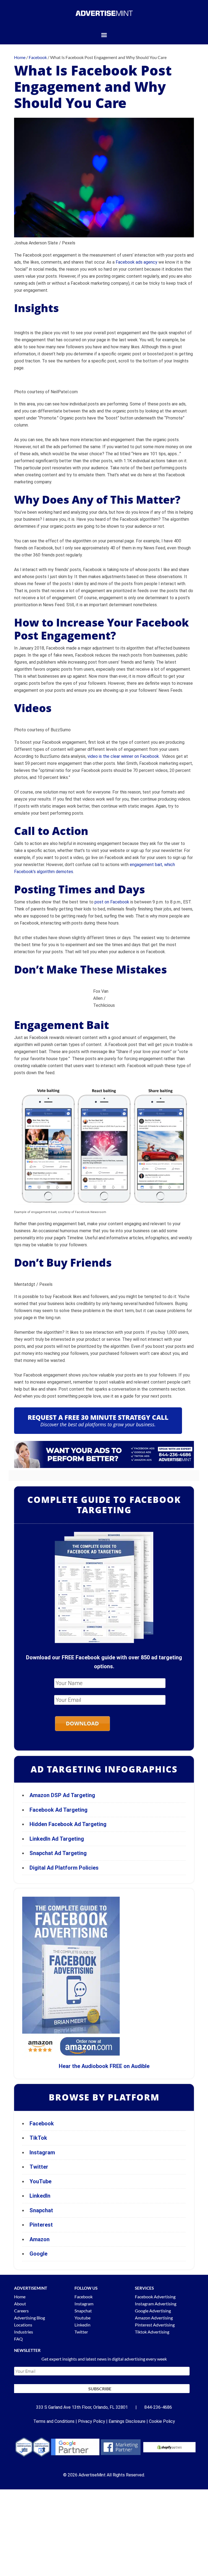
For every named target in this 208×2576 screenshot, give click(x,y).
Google (38, 2254)
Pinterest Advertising (155, 2325)
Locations (23, 2325)
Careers (21, 2311)
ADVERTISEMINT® (104, 13)
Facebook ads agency (136, 262)
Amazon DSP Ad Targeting (62, 1795)
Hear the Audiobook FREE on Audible (104, 2066)
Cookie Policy (162, 2421)
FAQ (18, 2339)
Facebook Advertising (155, 2297)
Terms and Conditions (54, 2421)
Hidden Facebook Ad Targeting (68, 1824)
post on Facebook (112, 902)
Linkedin (82, 2325)
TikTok (38, 2138)
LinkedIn (40, 2196)
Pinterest (41, 2225)
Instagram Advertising (156, 2304)
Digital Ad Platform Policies (64, 1868)
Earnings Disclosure (127, 2421)
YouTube (40, 2181)
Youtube (82, 2318)
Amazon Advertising (154, 2318)
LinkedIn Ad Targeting (57, 1839)
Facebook (42, 2123)
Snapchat (41, 2210)
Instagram (42, 2152)
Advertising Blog (30, 2318)
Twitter (39, 2167)
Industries (24, 2332)
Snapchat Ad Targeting (58, 1853)
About (20, 2304)
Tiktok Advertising (152, 2332)
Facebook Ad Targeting (59, 1810)
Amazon (40, 2239)
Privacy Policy (92, 2421)
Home (20, 2297)
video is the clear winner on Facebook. (124, 756)
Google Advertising (153, 2311)
